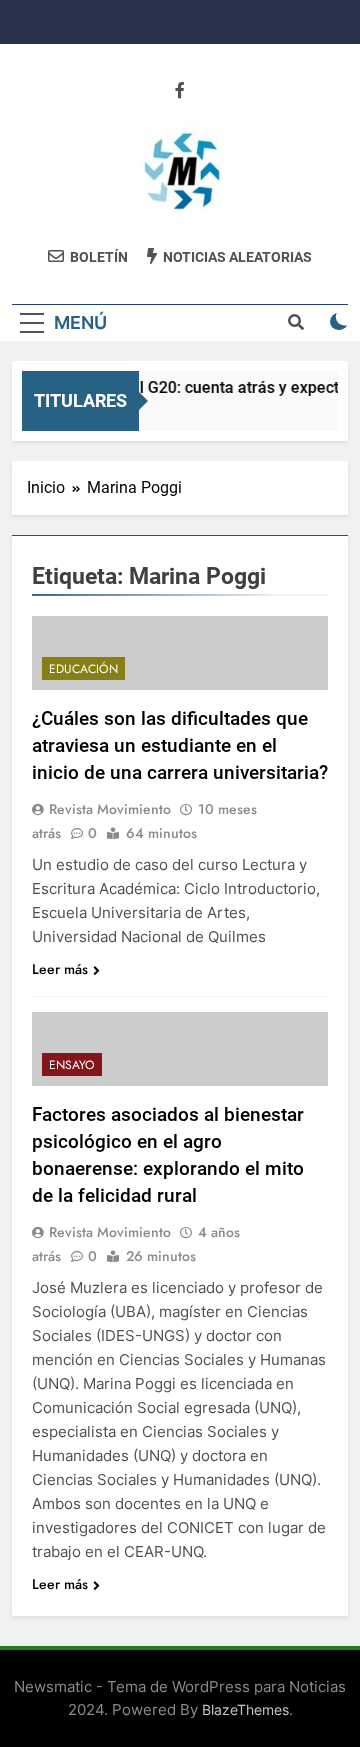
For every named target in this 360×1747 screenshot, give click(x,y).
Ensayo (72, 1065)
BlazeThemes (245, 1709)
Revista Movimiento (110, 809)
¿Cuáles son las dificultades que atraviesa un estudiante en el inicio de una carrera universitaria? (180, 745)
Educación (83, 669)
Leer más (60, 969)
